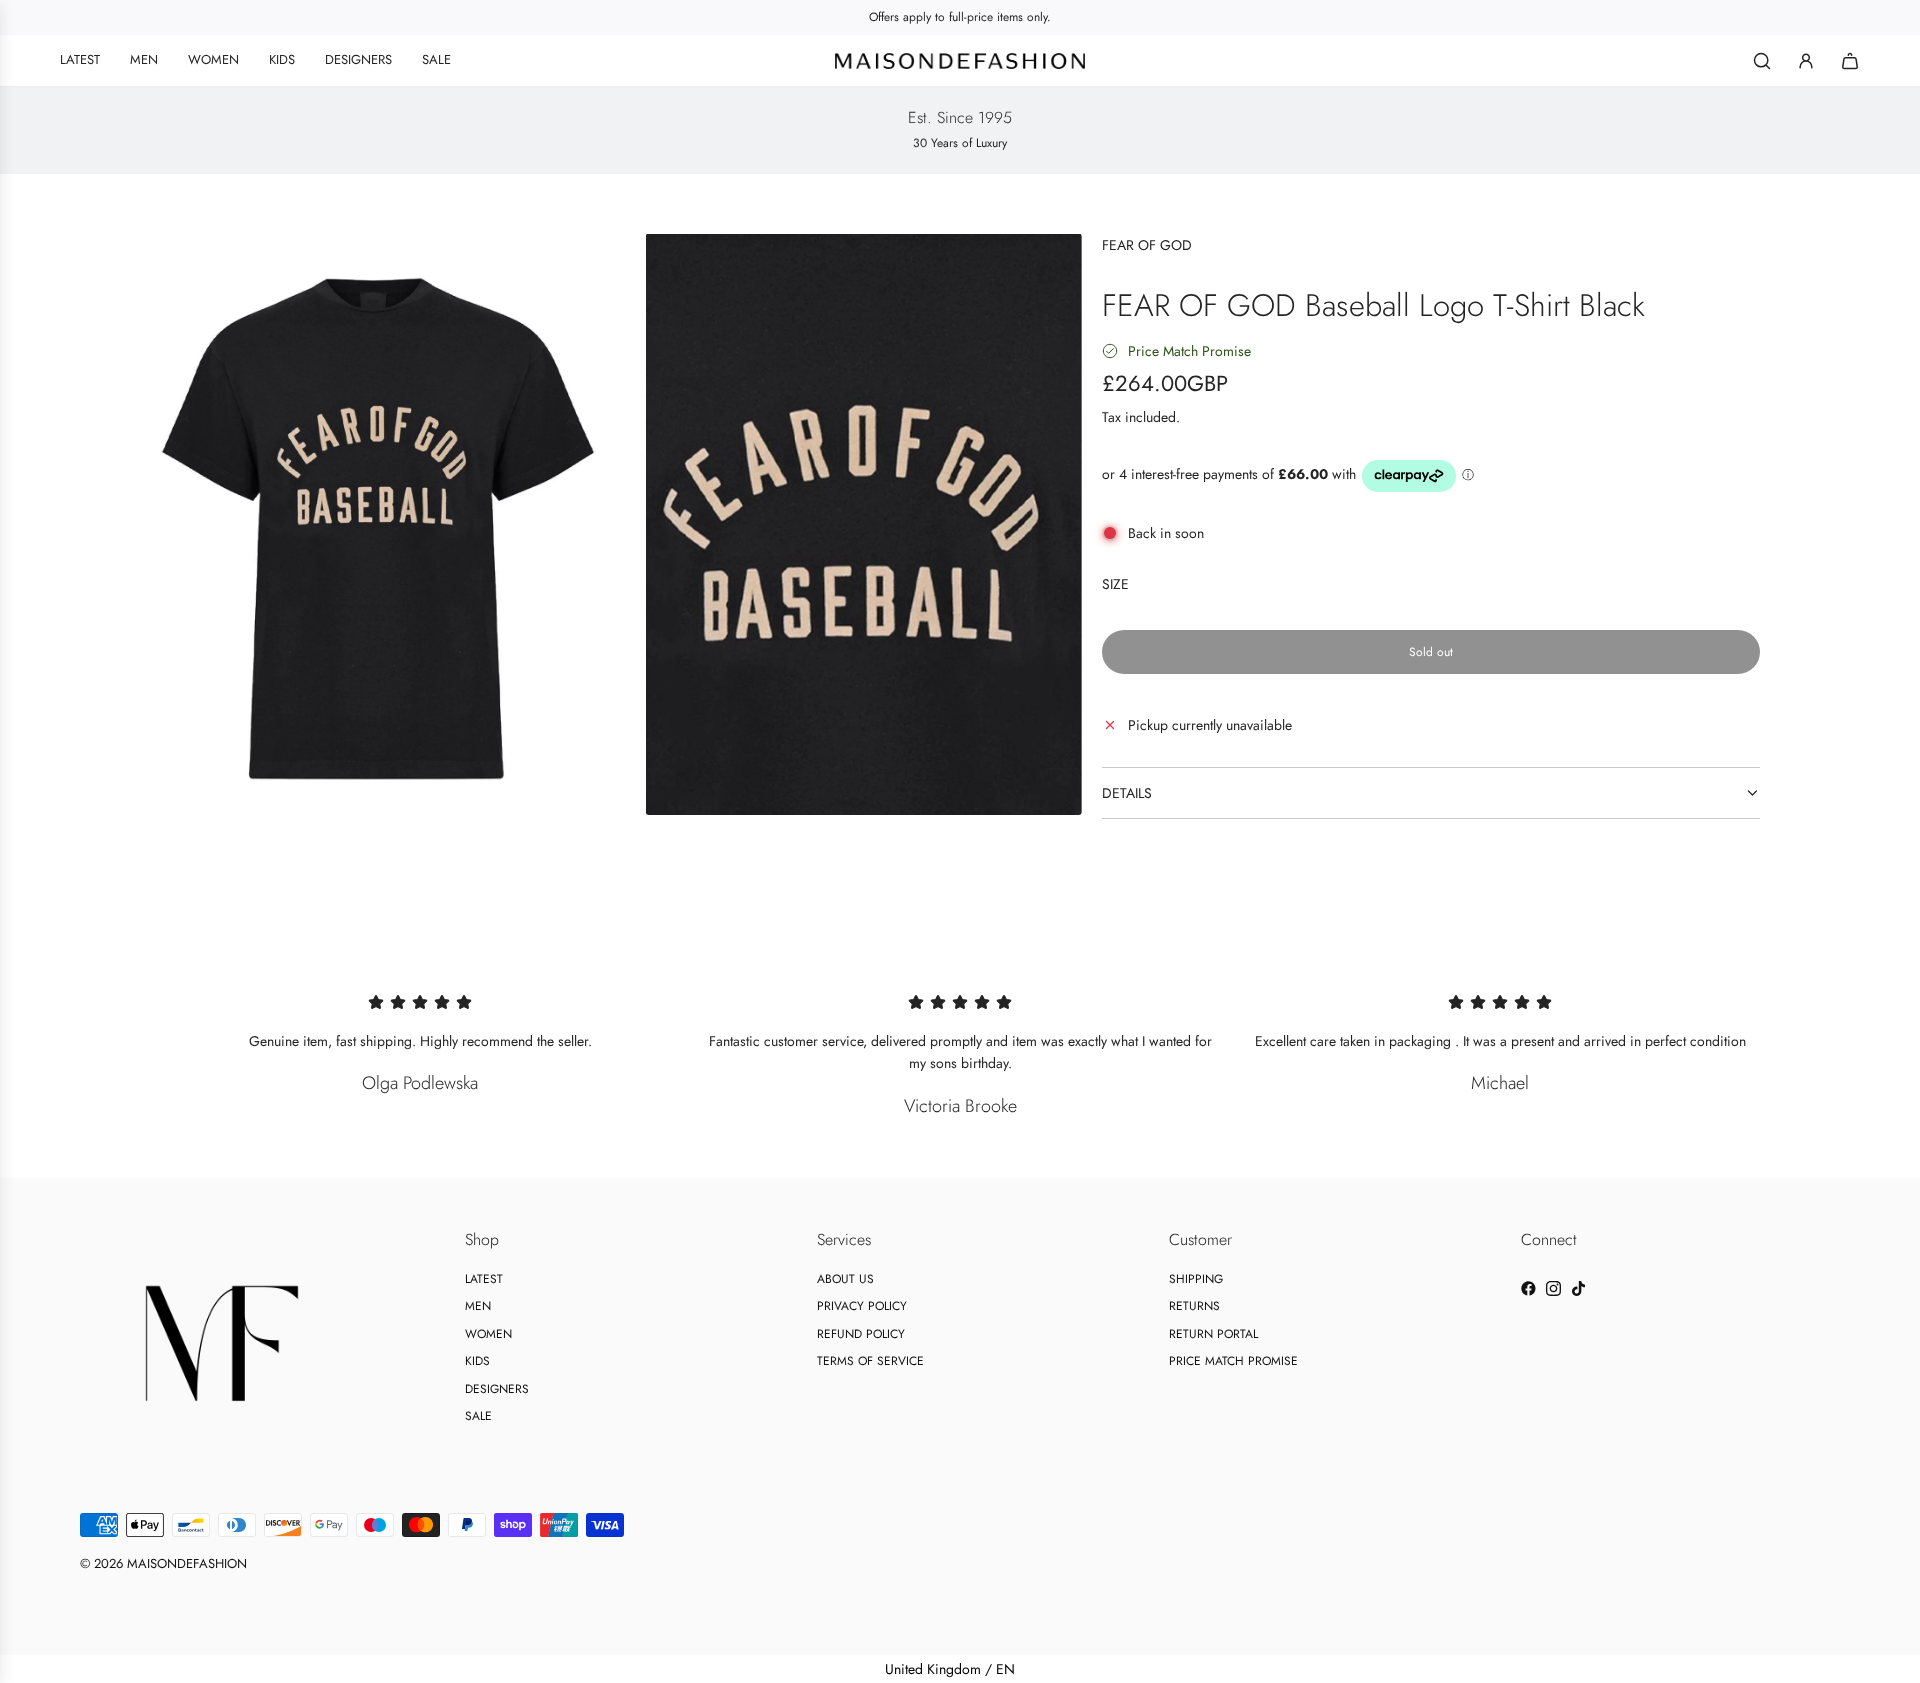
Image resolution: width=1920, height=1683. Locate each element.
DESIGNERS (497, 1389)
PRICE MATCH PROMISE (1233, 1361)
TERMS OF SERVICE (870, 1361)
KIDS (477, 1361)
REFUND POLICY (861, 1334)
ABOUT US (845, 1279)
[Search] (1762, 61)
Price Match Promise (1189, 351)
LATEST (484, 1279)
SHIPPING (1196, 1279)
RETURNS (1194, 1306)
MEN (478, 1306)
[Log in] (1806, 61)
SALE (478, 1416)
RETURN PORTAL (1213, 1334)
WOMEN (488, 1334)
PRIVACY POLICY (862, 1306)
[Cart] (1850, 61)
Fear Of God (1147, 245)
